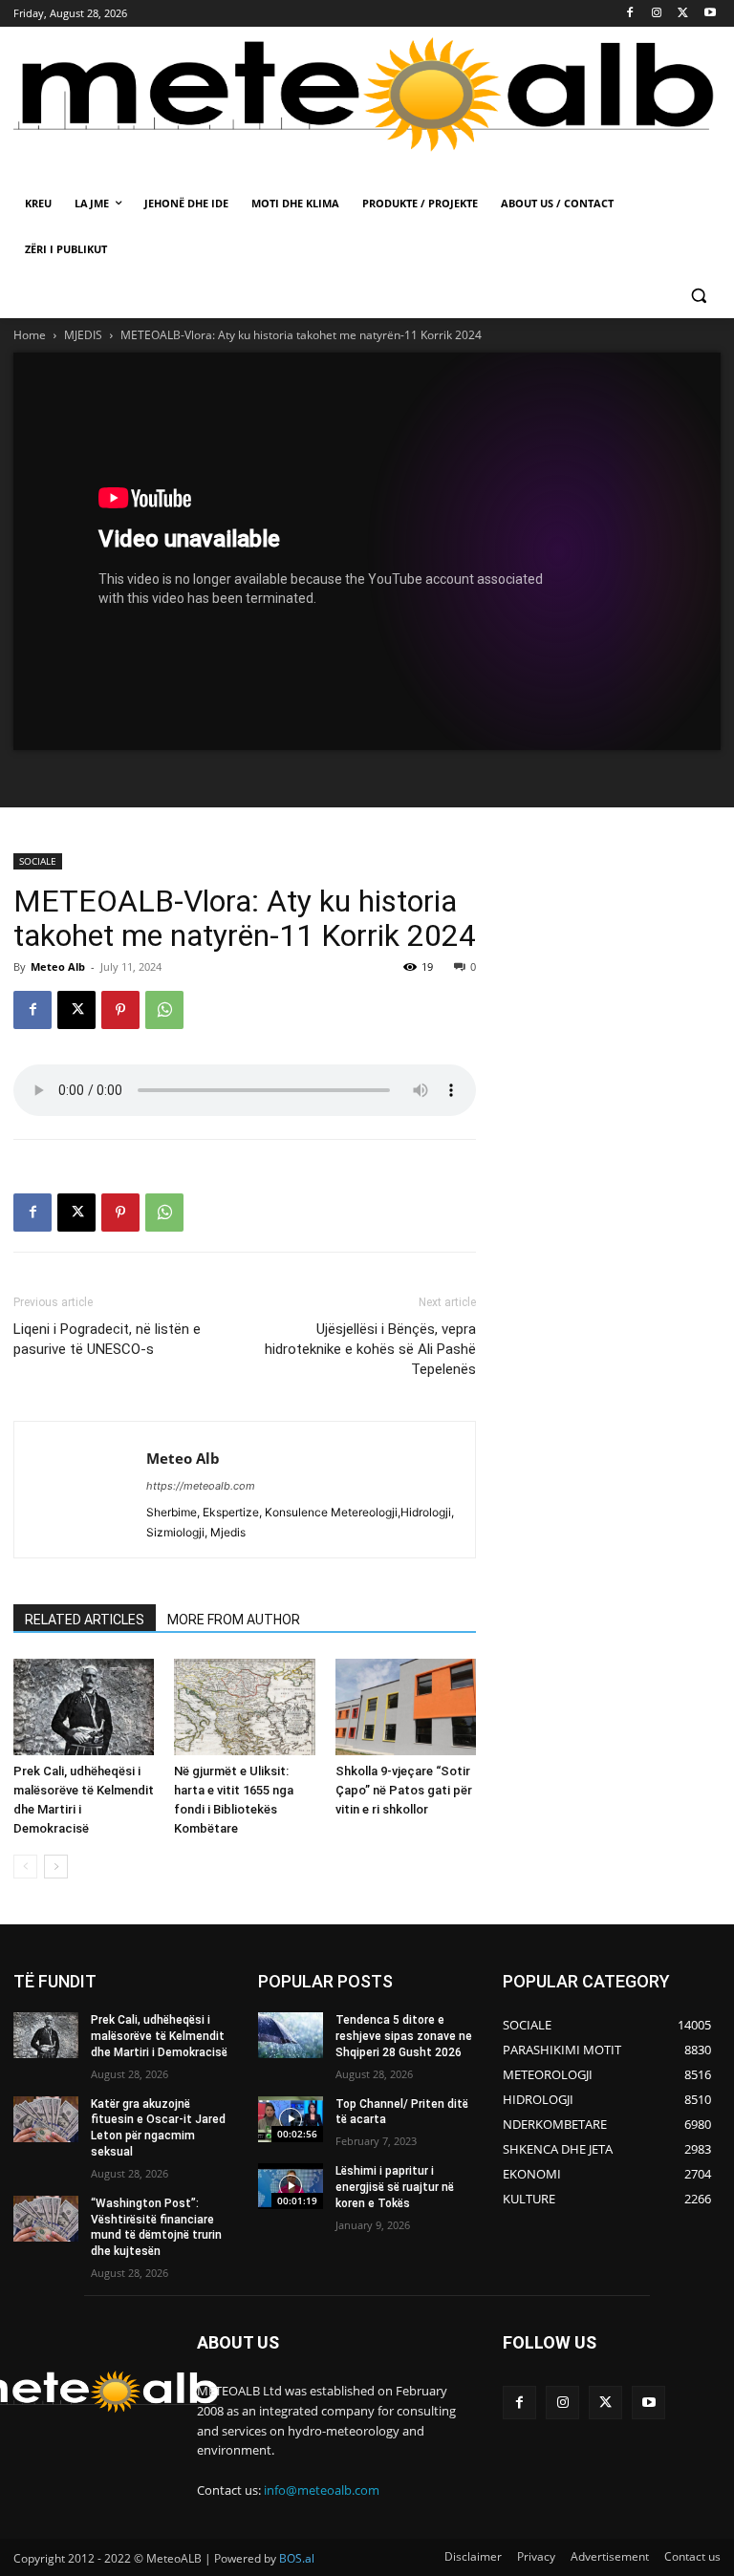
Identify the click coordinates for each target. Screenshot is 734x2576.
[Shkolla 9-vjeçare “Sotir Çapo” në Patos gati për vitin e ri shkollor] (406, 1707)
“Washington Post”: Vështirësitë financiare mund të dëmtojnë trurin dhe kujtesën (156, 2227)
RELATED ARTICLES (85, 1620)
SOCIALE (38, 861)
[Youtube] (710, 14)
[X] (683, 14)
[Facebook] (630, 14)
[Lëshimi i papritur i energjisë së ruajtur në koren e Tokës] (291, 2186)
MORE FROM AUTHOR (234, 1620)
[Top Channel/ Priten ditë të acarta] (291, 2119)
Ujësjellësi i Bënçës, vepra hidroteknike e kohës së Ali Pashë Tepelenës (370, 1349)
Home (30, 335)
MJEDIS (83, 335)
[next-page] (56, 1867)
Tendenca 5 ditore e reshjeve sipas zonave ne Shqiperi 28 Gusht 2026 (404, 2036)
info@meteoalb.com (322, 2490)
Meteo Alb (58, 966)
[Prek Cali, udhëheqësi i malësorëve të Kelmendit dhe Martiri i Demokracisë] (84, 1707)
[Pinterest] (120, 1010)
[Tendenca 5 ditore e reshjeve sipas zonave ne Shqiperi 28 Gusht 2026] (291, 2035)
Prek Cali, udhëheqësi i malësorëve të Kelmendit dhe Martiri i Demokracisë (159, 2036)
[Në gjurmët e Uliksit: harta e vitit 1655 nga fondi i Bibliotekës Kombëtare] (244, 1707)
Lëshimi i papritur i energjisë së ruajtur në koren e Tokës (395, 2187)
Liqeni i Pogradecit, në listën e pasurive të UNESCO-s (107, 1339)
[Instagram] (657, 14)
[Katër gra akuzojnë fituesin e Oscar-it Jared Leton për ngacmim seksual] (46, 2119)
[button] (698, 296)
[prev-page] (25, 1867)
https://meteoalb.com (201, 1486)
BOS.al (297, 2558)
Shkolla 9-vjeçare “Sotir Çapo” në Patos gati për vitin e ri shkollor (404, 1790)
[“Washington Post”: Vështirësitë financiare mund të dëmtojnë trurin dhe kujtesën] (46, 2219)
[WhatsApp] (164, 1010)
